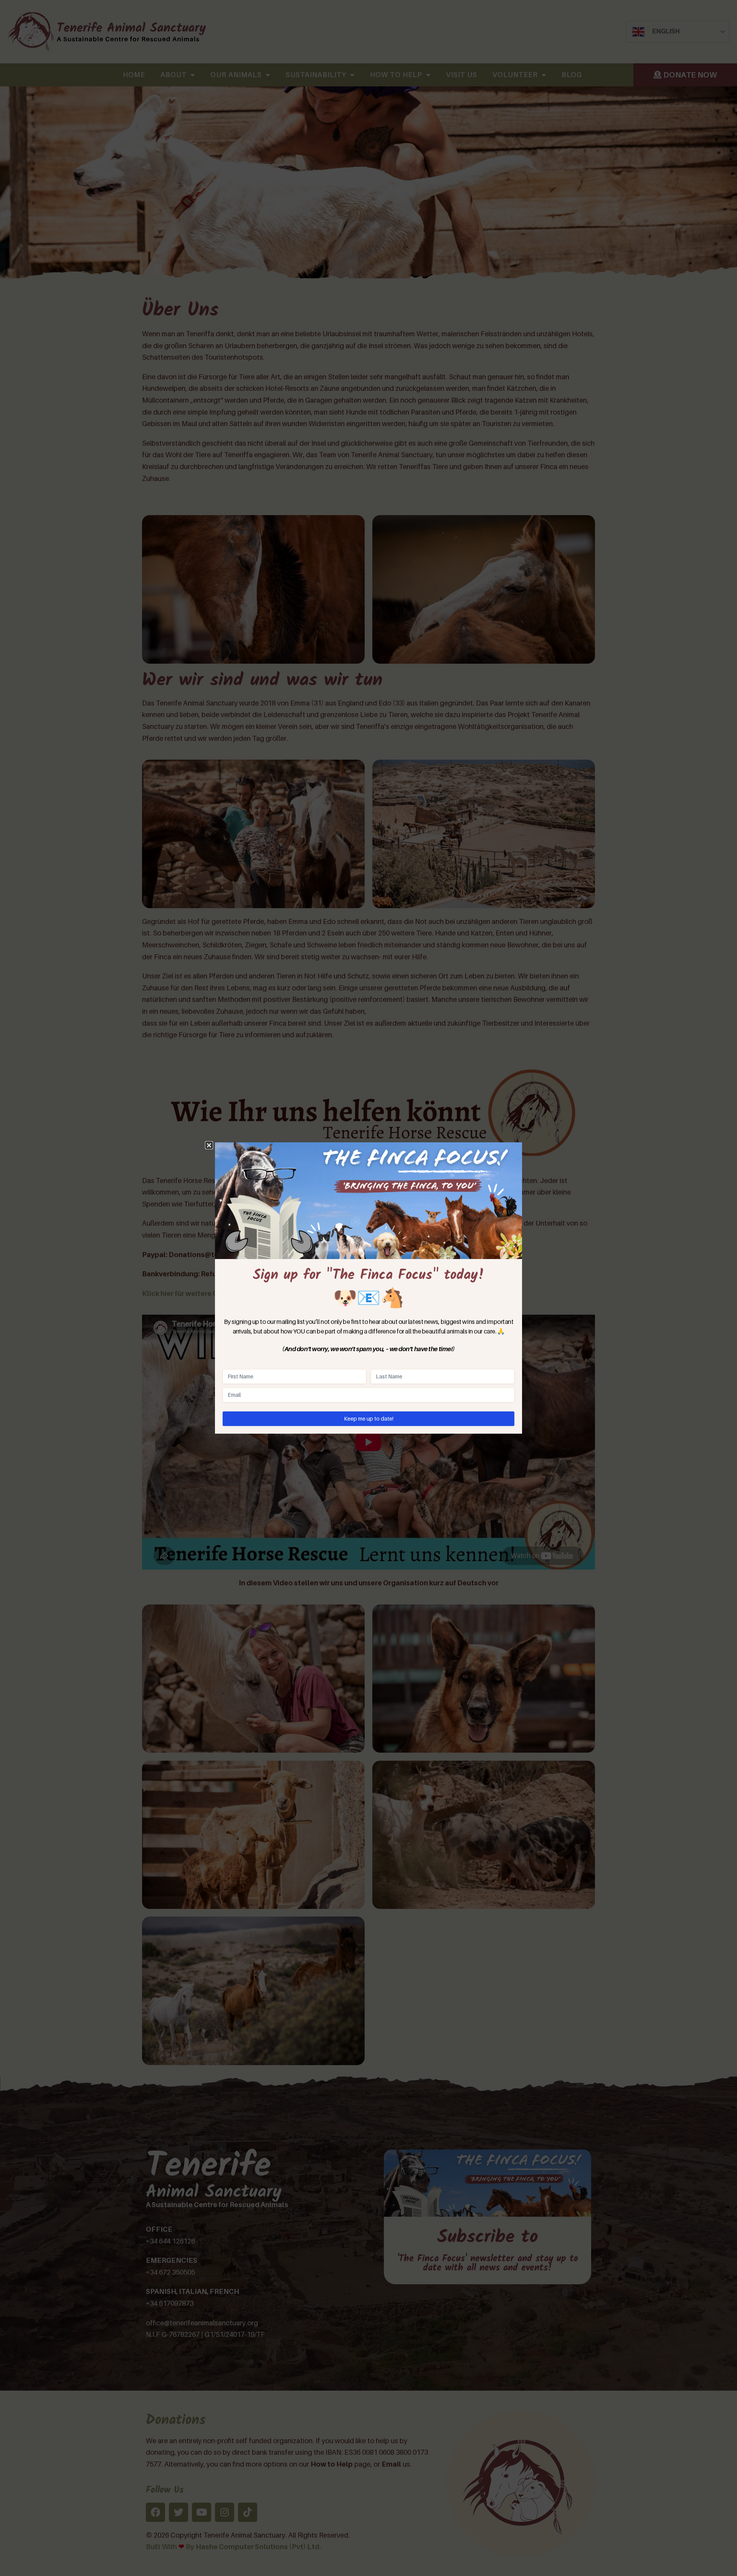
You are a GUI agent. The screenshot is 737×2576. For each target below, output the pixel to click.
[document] (368, 1288)
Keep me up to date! (369, 1419)
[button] (209, 1145)
